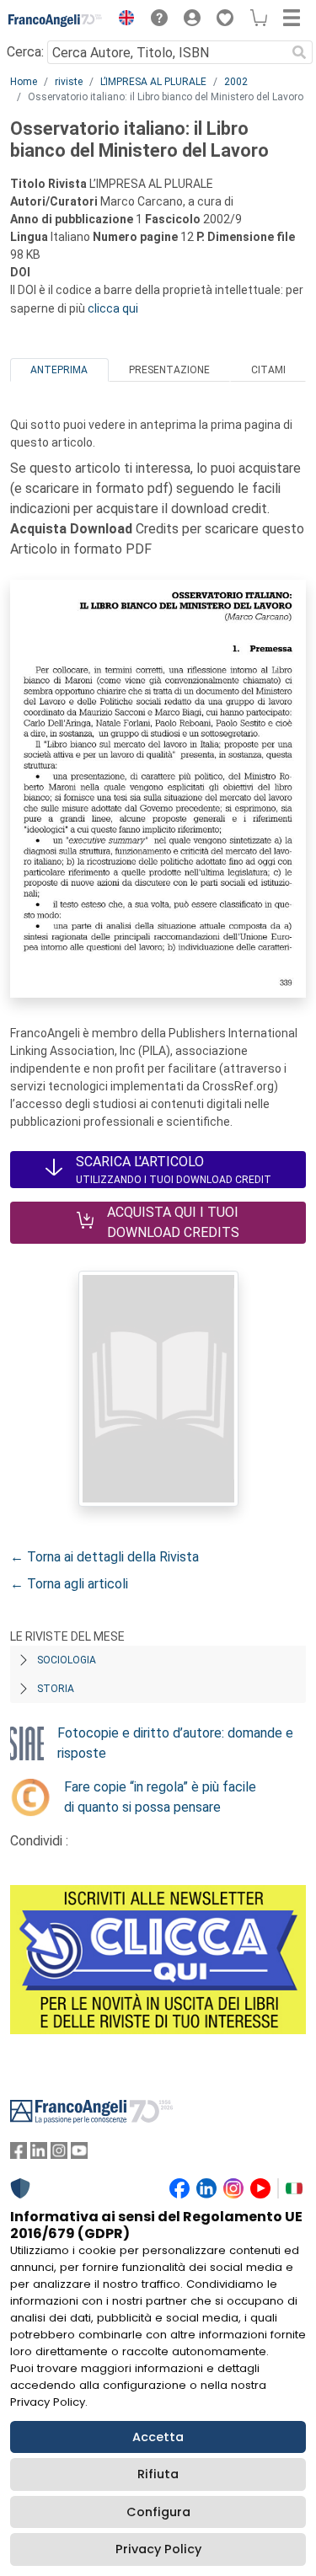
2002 (236, 82)
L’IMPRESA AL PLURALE (153, 82)
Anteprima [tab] (59, 370)
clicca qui (113, 308)
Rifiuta (158, 2474)
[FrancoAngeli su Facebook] (19, 2154)
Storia (56, 1689)
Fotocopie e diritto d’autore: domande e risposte (175, 1743)
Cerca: (25, 52)
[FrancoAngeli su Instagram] (59, 2154)
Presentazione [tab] (169, 370)
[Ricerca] (299, 52)
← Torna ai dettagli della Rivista (104, 1557)
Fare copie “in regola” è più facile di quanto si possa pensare (160, 1797)
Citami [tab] (268, 370)
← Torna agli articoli (69, 1584)
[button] (122, 20)
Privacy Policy (158, 2549)
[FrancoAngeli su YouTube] (79, 2154)
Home (24, 82)
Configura (158, 2512)
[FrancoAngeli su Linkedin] (39, 2154)
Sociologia (67, 1660)
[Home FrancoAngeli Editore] (56, 20)
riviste (69, 82)
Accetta (158, 2437)
